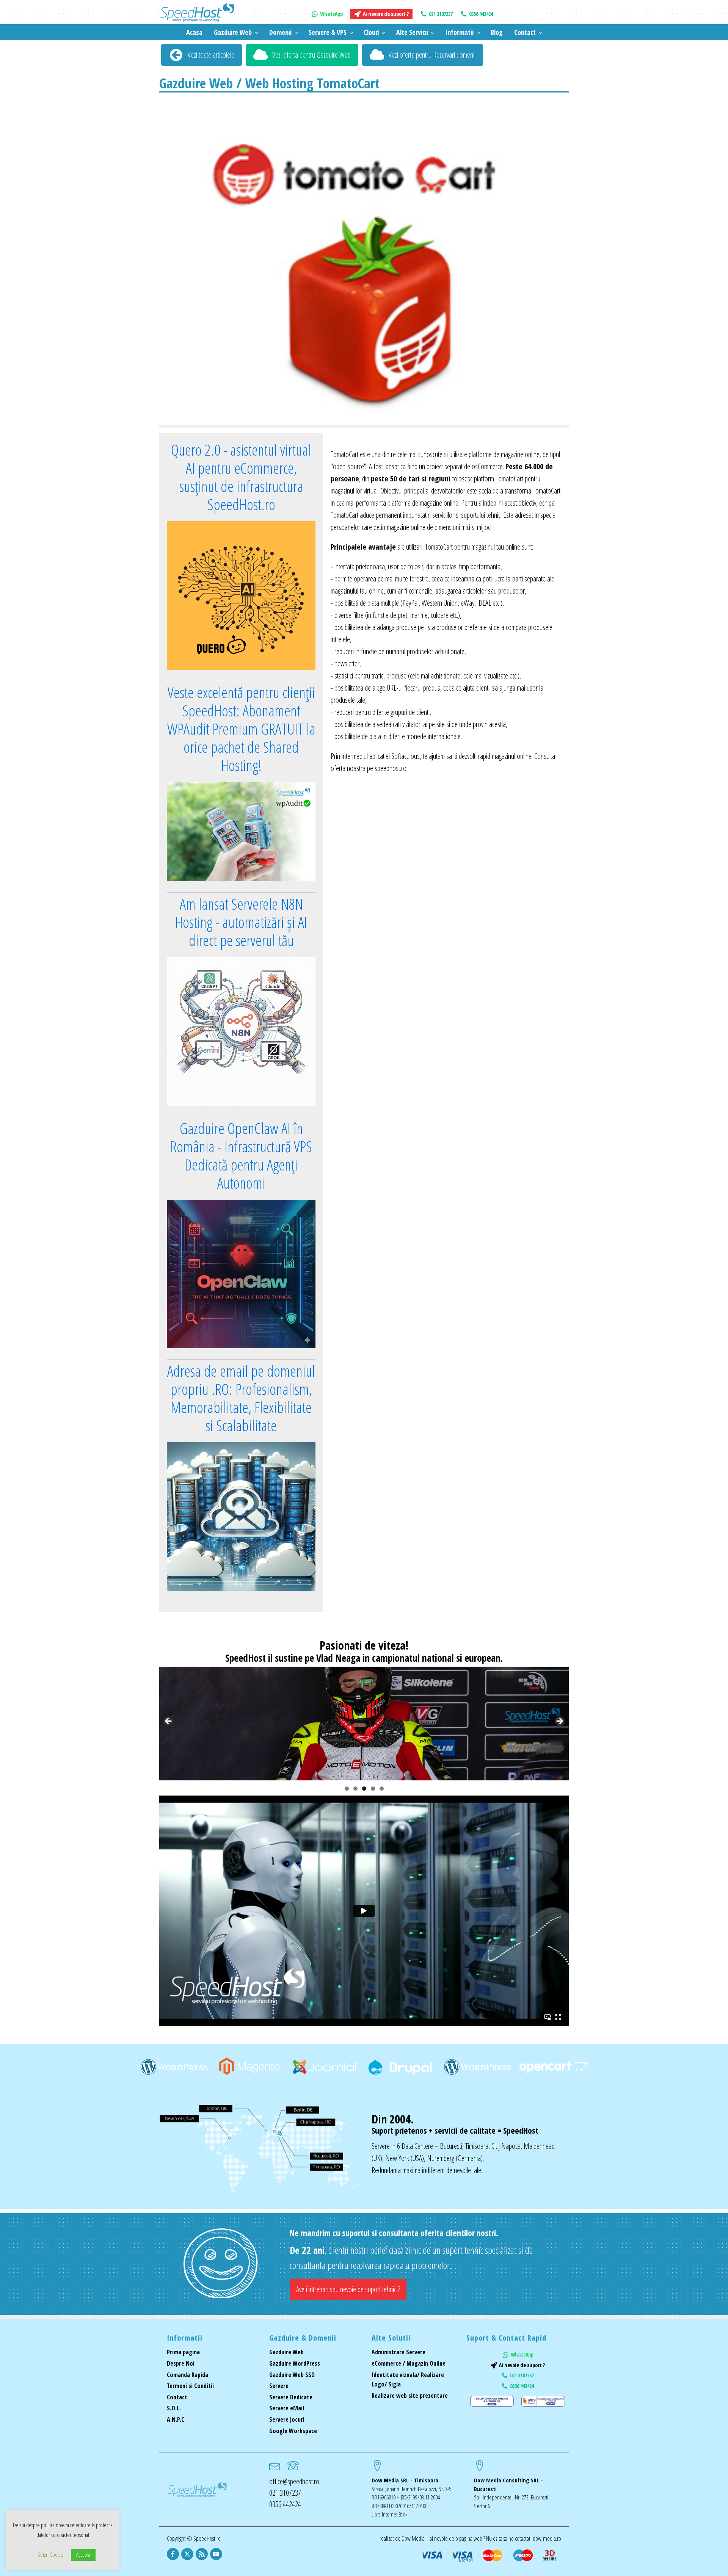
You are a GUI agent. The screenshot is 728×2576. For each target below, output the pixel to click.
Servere (279, 2386)
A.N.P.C (176, 2419)
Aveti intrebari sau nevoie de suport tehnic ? (348, 2289)
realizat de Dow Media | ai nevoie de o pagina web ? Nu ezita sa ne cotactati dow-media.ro (470, 2538)
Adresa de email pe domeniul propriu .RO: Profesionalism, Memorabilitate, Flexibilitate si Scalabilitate (241, 1398)
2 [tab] (355, 1789)
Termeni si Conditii (190, 2386)
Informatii (459, 32)
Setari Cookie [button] (50, 2554)
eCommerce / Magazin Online (409, 2363)
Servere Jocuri (287, 2419)
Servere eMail (287, 2408)
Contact (525, 32)
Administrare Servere (399, 2352)
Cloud (371, 32)
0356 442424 (285, 2504)
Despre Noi (181, 2363)
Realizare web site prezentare (410, 2396)
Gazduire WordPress (295, 2363)
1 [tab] (347, 1789)
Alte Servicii (412, 32)
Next (559, 1722)
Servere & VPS (328, 32)
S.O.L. (174, 2408)
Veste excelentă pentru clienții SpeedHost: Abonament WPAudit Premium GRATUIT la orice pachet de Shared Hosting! (241, 729)
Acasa (194, 32)
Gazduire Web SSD (292, 2375)
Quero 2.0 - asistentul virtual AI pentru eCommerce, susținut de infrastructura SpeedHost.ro (241, 477)
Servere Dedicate (291, 2397)
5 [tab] (382, 1789)
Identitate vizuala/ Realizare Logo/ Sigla (408, 2380)
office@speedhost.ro (294, 2481)
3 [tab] (364, 1789)
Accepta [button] (83, 2555)
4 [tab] (373, 1789)
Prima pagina (183, 2352)
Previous (169, 1722)
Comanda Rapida (187, 2375)
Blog (497, 32)
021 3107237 (285, 2493)
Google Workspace (293, 2431)
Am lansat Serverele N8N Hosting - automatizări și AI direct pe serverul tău (241, 922)
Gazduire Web (233, 32)
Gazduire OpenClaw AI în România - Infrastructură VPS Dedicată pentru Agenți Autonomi (241, 1156)
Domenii (280, 32)
